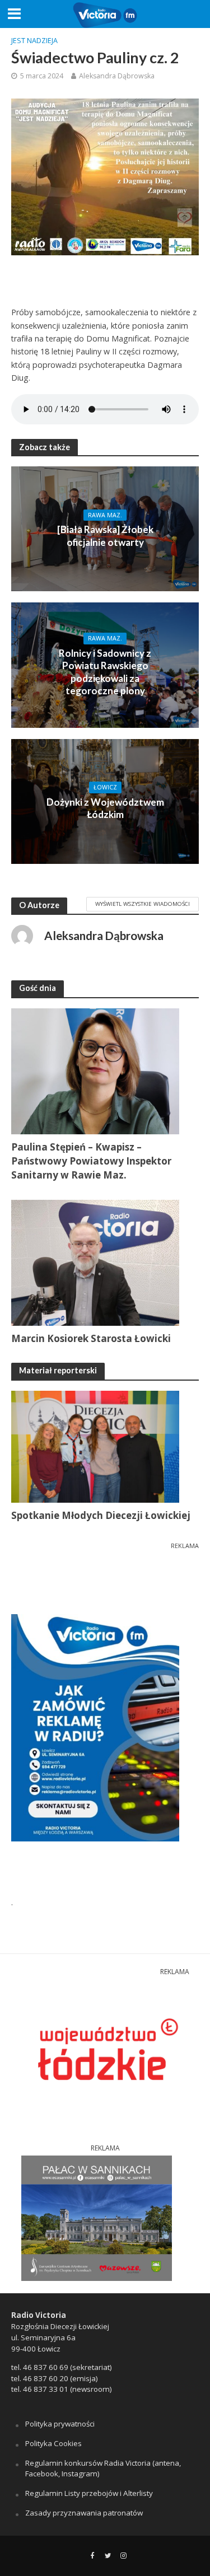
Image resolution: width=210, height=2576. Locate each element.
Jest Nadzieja (34, 41)
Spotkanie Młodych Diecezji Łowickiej (101, 1515)
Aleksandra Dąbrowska (117, 76)
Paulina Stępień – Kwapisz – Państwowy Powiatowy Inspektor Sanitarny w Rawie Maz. (91, 1161)
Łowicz (105, 787)
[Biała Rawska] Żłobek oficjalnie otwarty (105, 536)
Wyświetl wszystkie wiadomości (143, 904)
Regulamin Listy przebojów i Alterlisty (89, 2493)
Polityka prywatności (60, 2424)
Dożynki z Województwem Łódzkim (105, 808)
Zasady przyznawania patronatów (84, 2513)
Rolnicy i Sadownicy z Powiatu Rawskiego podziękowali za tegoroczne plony (105, 672)
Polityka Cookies (53, 2443)
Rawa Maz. (105, 515)
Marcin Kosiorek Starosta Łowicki (91, 1338)
